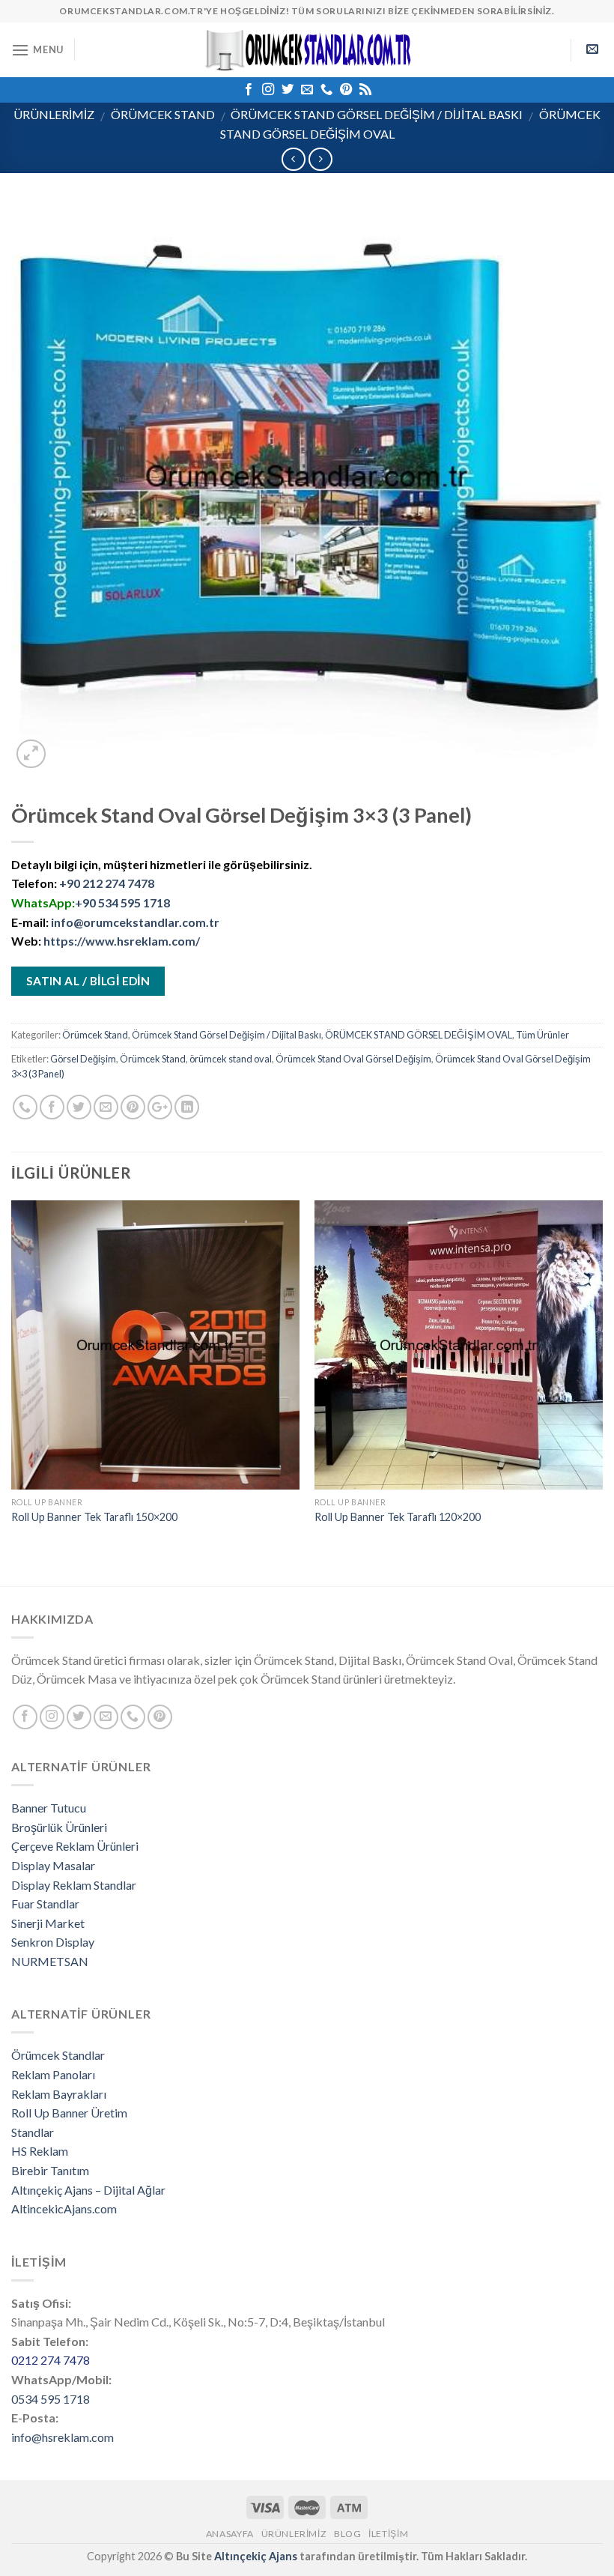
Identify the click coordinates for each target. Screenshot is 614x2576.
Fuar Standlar (45, 1904)
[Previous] (12, 1377)
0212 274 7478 (51, 2360)
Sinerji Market (48, 1923)
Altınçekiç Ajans (256, 2556)
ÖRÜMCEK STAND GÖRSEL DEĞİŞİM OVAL (419, 1035)
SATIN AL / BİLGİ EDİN (88, 981)
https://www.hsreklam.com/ (122, 941)
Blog (347, 2534)
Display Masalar (53, 1865)
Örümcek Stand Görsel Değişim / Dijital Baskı (377, 114)
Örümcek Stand (163, 114)
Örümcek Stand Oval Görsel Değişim (353, 1059)
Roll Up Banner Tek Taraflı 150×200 (94, 1517)
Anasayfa (230, 2534)
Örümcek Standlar (58, 2055)
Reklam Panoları (53, 2074)
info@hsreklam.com (63, 2437)
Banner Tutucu (49, 1808)
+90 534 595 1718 (122, 902)
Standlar (33, 2132)
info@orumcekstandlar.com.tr (135, 922)
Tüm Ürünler (542, 1035)
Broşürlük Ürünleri (59, 1827)
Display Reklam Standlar (74, 1885)
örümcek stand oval (231, 1059)
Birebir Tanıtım (50, 2170)
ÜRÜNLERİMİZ (54, 114)
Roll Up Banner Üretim (69, 2113)
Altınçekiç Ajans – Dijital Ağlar (88, 2190)
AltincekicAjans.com (64, 2208)
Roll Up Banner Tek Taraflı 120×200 (398, 1517)
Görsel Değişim (83, 1059)
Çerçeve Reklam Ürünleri (75, 1846)
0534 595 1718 (51, 2399)
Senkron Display (53, 1942)
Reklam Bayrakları (59, 2094)
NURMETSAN (50, 1961)
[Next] (602, 1377)
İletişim (388, 2534)
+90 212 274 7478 (107, 883)
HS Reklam (40, 2151)
